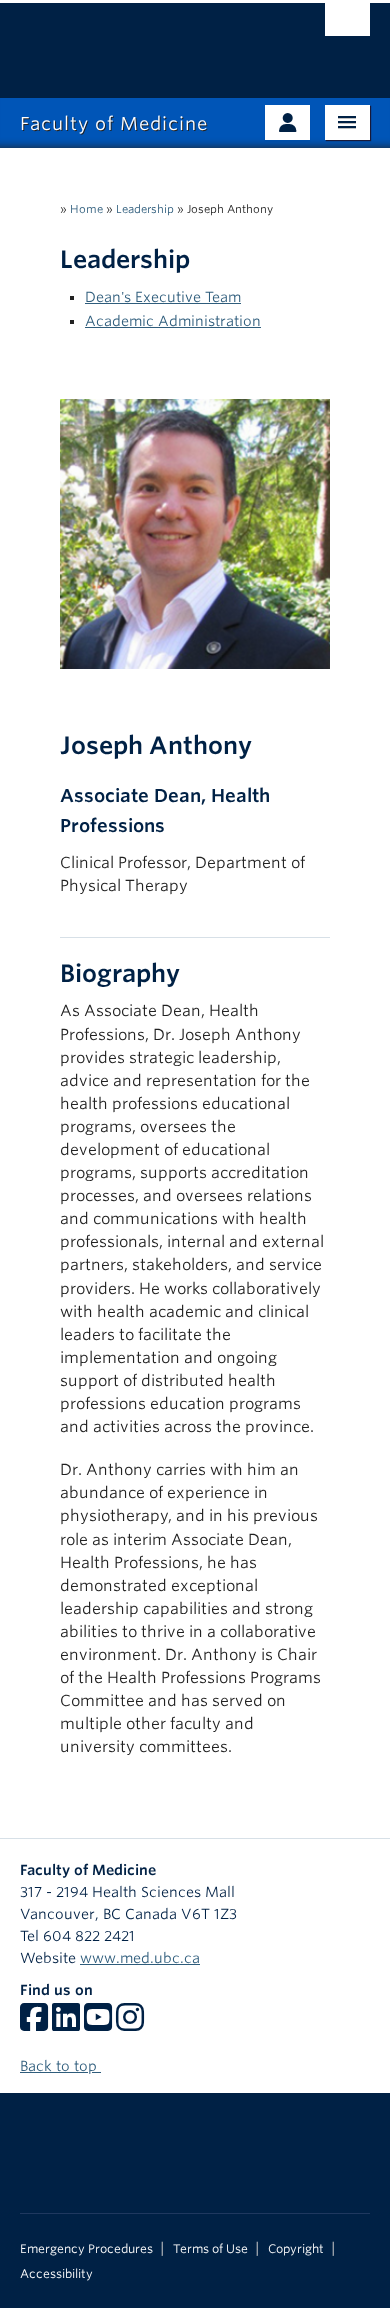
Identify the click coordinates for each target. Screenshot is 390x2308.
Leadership (145, 209)
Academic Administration (173, 321)
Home (86, 209)
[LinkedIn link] (66, 2024)
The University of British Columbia (142, 41)
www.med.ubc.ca (140, 1958)
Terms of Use (210, 2249)
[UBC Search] (347, 25)
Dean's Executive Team (163, 297)
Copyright (296, 2249)
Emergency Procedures (86, 2249)
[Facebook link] (34, 2024)
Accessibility (56, 2274)
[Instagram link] (130, 2024)
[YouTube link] (98, 2024)
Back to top (60, 2066)
